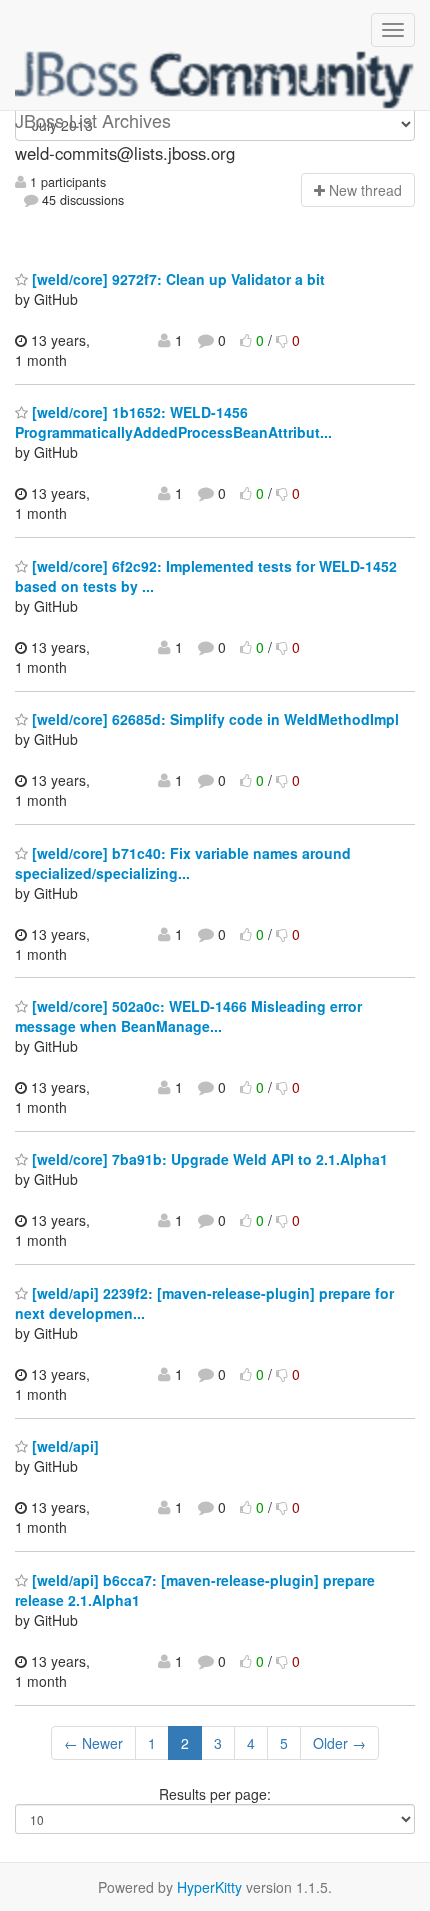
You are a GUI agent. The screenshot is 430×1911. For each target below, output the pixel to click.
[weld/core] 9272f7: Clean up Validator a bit (176, 279)
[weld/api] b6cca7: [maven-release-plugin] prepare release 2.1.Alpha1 (195, 1590)
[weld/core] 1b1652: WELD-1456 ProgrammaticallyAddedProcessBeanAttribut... (173, 422)
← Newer (93, 1743)
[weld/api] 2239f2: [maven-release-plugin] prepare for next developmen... (204, 1303)
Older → (339, 1743)
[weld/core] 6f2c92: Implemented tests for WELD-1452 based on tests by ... (206, 576)
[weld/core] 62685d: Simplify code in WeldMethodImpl (213, 719)
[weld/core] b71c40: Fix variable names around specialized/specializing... (183, 863)
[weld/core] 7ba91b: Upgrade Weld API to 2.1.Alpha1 (208, 1159)
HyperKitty (209, 1887)
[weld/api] (63, 1446)
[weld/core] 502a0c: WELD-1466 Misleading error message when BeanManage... (188, 1016)
